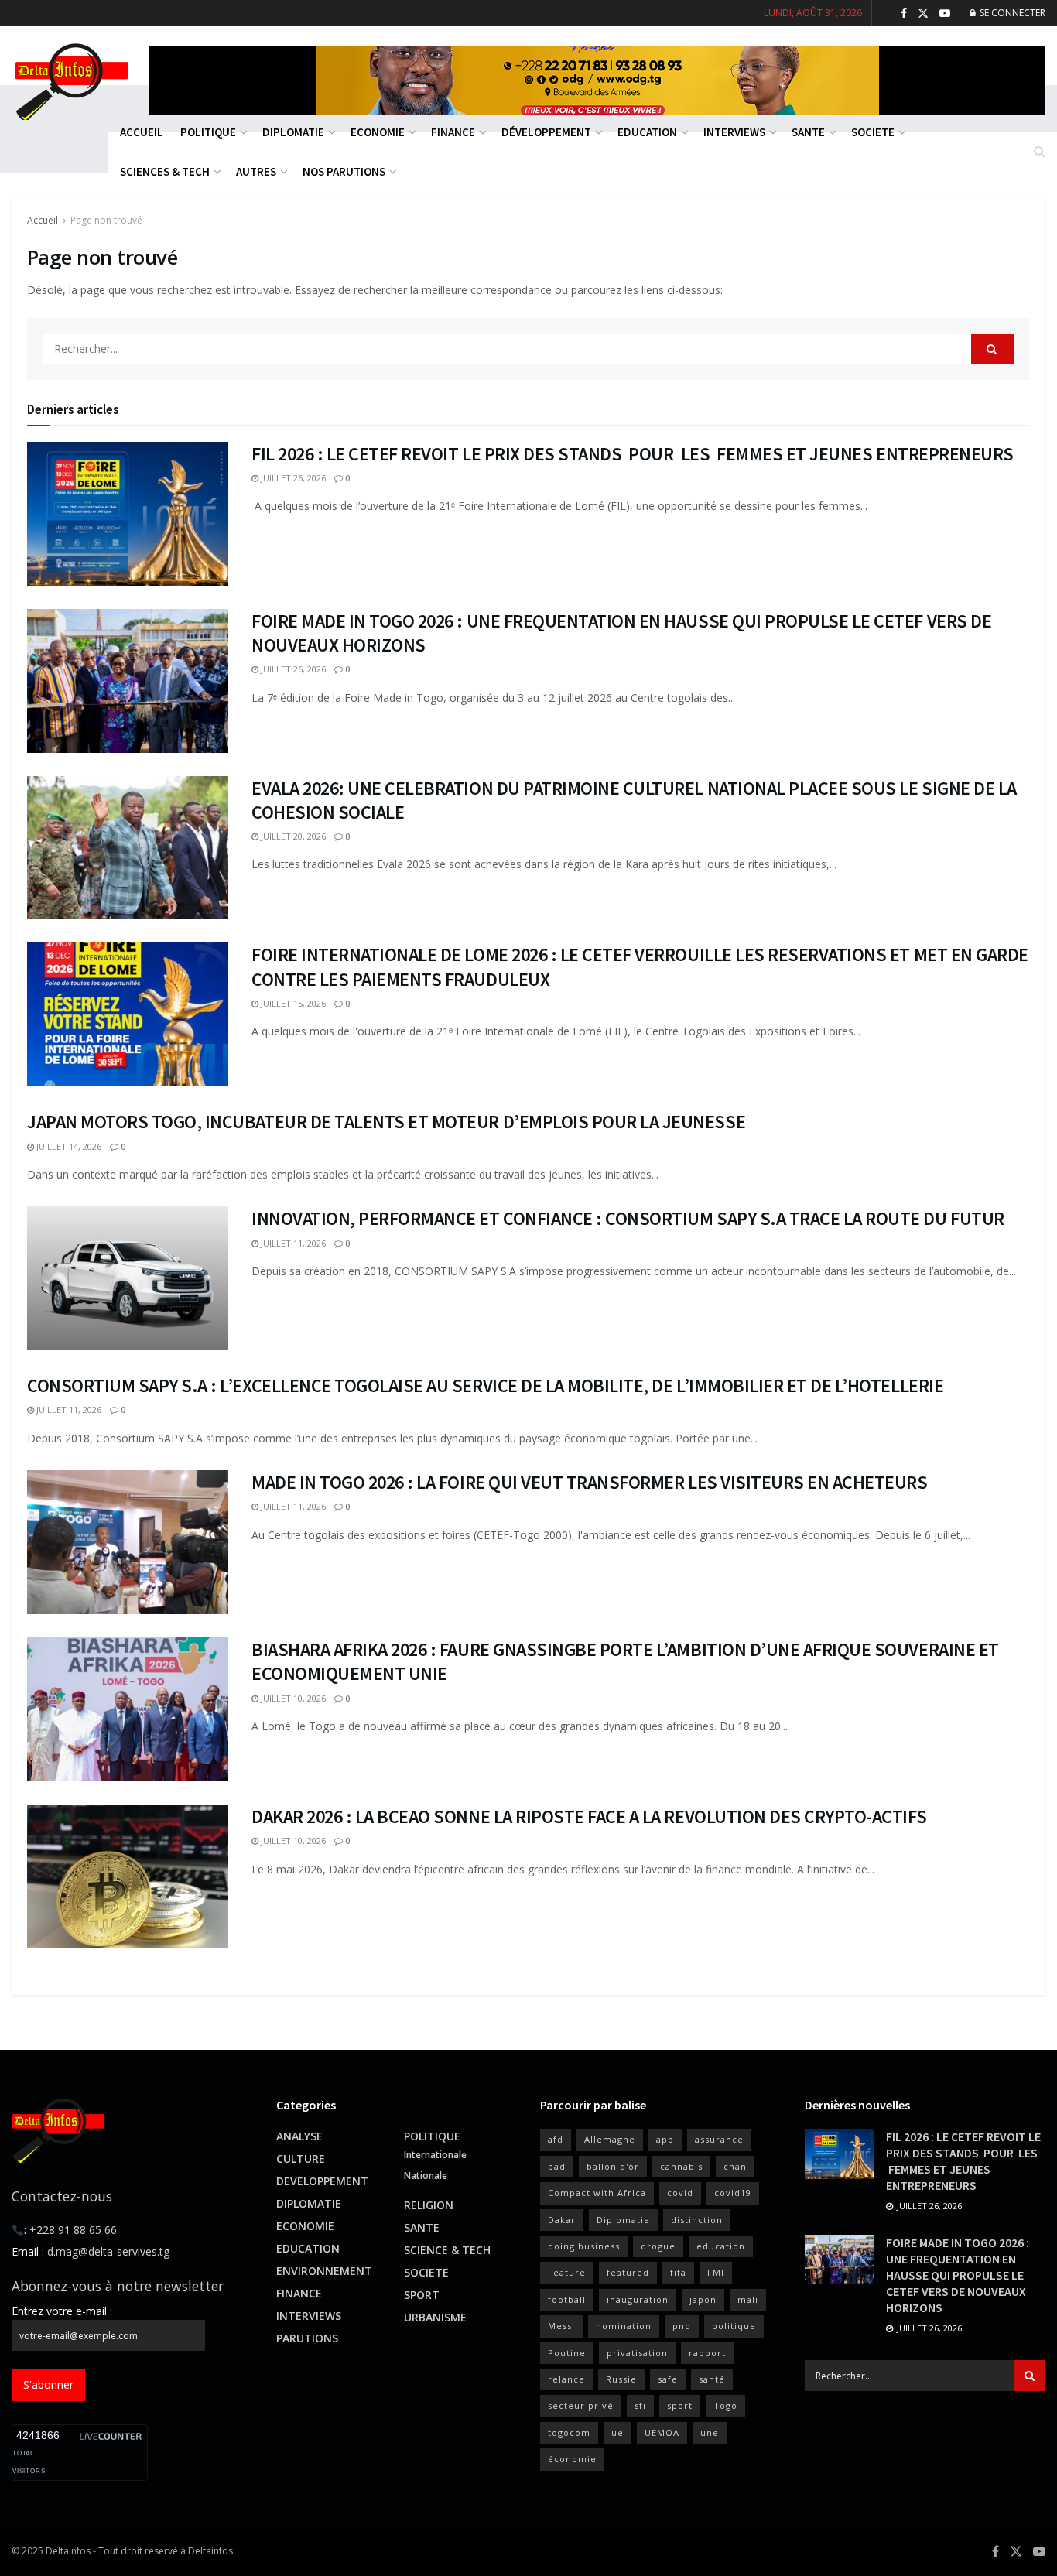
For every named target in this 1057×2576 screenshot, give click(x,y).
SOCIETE (426, 2272)
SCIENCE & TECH (447, 2250)
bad (557, 2166)
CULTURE (301, 2159)
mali (748, 2299)
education (721, 2246)
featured (628, 2272)
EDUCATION (308, 2248)
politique (734, 2326)
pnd (682, 2326)
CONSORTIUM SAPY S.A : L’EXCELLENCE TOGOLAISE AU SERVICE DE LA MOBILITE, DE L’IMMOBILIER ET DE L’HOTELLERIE (485, 1385)
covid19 (733, 2193)
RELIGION (429, 2205)
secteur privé (581, 2405)
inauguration (638, 2299)
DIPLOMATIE (309, 2203)
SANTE (422, 2227)
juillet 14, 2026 (68, 1146)
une (710, 2432)
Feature (567, 2272)
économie (572, 2459)
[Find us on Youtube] (945, 14)
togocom (569, 2432)
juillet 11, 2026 (292, 1243)
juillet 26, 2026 (292, 478)
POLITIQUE (432, 2136)
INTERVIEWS (309, 2316)
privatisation (637, 2353)
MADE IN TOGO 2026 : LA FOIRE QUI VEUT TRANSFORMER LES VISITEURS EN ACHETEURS (590, 1482)
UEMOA (662, 2432)
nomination (624, 2326)
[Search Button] (1040, 151)
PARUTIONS (307, 2338)
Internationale (435, 2155)
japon (703, 2299)
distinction (697, 2220)
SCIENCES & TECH (165, 171)
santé (712, 2379)
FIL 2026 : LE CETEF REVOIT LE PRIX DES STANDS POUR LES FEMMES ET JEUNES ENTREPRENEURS (633, 454)
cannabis (681, 2166)
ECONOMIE (305, 2226)
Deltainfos (68, 2551)
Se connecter (1011, 13)
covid (680, 2193)
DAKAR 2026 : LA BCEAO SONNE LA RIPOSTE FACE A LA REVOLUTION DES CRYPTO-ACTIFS (589, 1817)
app (665, 2139)
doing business (584, 2246)
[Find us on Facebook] (904, 14)
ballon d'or (613, 2166)
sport (680, 2405)
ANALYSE (299, 2136)
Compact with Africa (597, 2193)
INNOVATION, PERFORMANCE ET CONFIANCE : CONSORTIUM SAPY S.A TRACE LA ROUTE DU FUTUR (628, 1218)
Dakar (562, 2220)
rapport (707, 2353)
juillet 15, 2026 (292, 1003)
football (567, 2299)
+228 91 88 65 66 (73, 2230)
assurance (719, 2139)
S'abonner (48, 2384)
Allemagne (610, 2139)
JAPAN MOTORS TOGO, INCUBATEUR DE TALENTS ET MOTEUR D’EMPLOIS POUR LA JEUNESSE (386, 1122)
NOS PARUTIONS (344, 171)
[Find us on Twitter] (923, 14)
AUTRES (256, 171)
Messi (561, 2326)
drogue (658, 2246)
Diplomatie (623, 2220)
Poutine (567, 2353)
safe (668, 2379)
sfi (640, 2405)
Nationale (426, 2176)
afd (556, 2139)
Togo (725, 2405)
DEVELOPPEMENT (322, 2181)
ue (617, 2432)
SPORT (422, 2295)
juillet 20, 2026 (292, 836)
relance (566, 2379)
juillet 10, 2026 (292, 1698)
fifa (678, 2272)
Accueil (43, 220)
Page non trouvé (106, 220)
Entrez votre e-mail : (62, 2311)
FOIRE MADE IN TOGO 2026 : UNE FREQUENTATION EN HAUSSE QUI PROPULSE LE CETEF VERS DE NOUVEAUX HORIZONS (958, 2275)
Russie (621, 2379)
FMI (716, 2272)
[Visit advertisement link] (597, 80)
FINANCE (299, 2293)
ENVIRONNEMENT (324, 2271)
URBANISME (435, 2317)
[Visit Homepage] (70, 80)
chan (735, 2166)
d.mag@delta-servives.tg (108, 2251)
